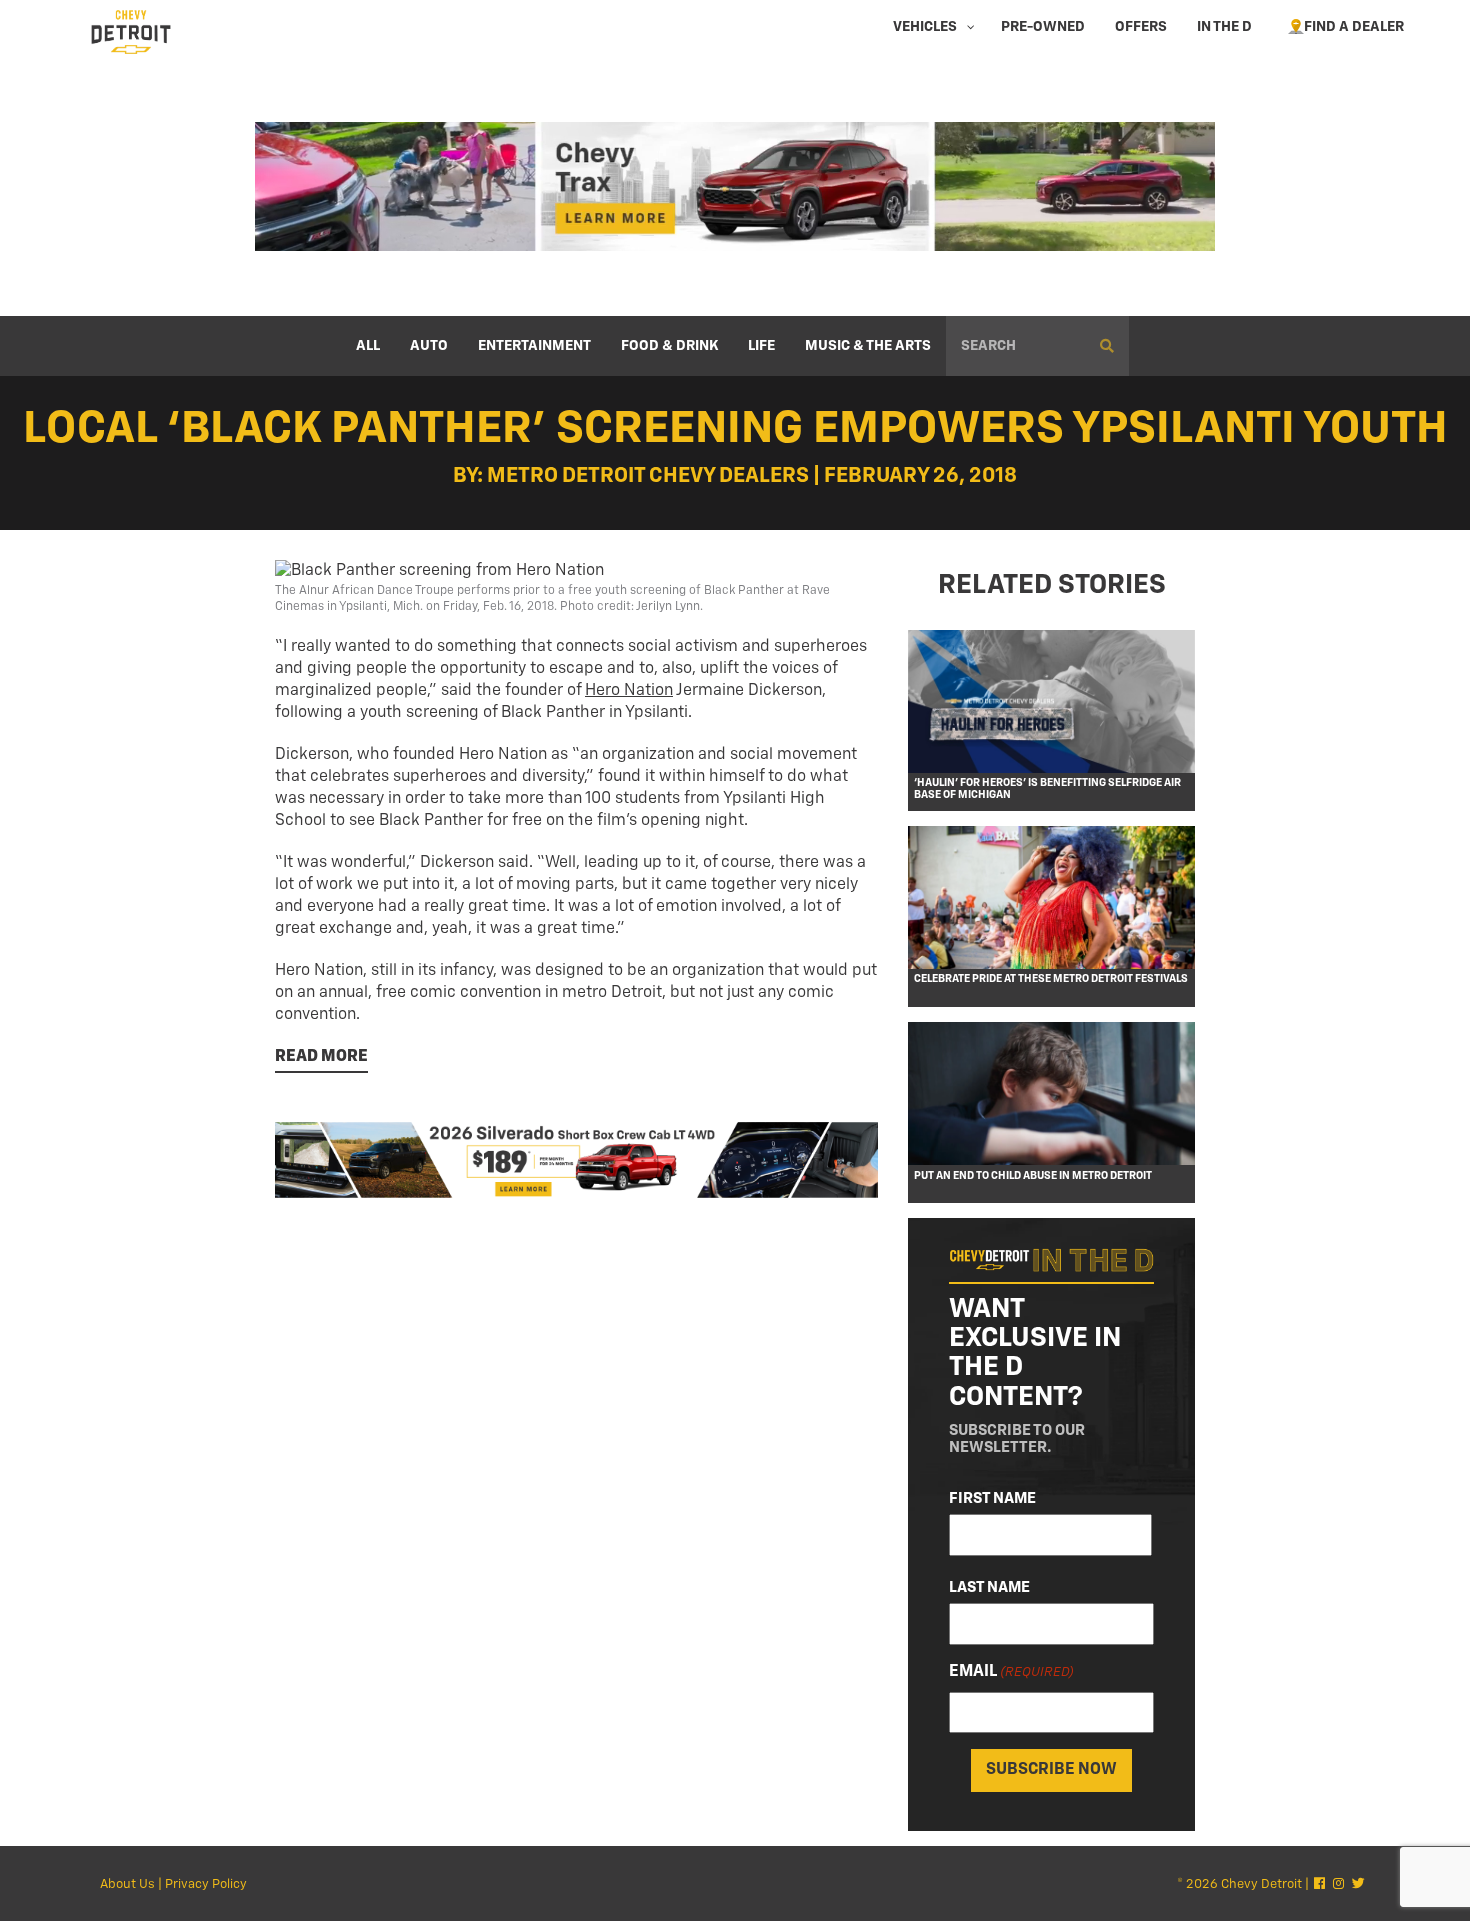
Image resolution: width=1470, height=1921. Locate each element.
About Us (127, 1884)
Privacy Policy (206, 1884)
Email (1011, 1672)
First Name (992, 1498)
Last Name (989, 1587)
